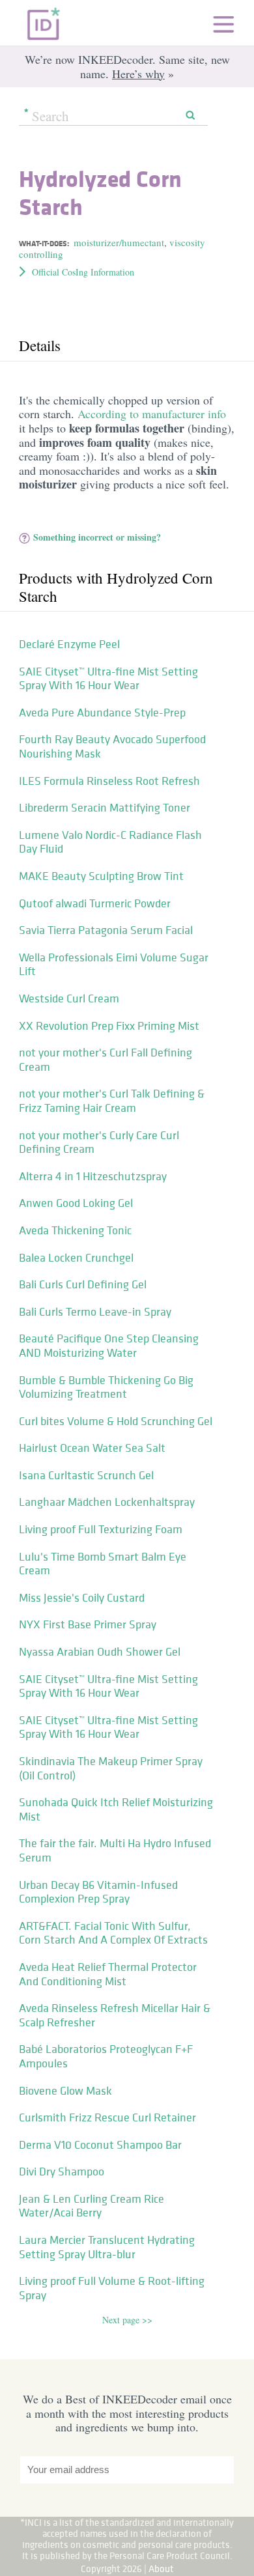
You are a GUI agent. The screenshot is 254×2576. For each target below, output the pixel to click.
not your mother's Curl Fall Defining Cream (106, 1060)
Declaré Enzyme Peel (69, 644)
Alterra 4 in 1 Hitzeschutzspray (93, 1176)
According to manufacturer (143, 414)
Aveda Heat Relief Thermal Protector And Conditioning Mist (108, 1974)
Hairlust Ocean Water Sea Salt (92, 1448)
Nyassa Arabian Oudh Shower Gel (100, 1652)
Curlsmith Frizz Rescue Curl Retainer (107, 2117)
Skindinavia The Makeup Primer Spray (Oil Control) (111, 1768)
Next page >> (127, 2320)
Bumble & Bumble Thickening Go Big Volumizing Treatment (106, 1387)
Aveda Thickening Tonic (75, 1230)
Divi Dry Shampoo (62, 2172)
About (161, 2569)
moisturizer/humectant (119, 242)
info (217, 414)
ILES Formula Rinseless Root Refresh (109, 781)
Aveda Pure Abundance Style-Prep (102, 713)
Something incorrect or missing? (97, 537)
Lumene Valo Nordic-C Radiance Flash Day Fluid (110, 842)
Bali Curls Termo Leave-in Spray (95, 1312)
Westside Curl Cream (69, 998)
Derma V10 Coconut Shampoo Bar (100, 2145)
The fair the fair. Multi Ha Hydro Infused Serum (115, 1850)
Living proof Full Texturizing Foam (101, 1529)
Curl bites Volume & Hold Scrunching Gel (116, 1421)
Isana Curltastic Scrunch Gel (86, 1475)
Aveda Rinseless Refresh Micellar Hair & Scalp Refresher (115, 2015)
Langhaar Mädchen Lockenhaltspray (107, 1502)
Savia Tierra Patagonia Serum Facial (106, 930)
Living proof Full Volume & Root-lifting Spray (112, 2288)
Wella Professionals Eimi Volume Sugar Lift (114, 965)
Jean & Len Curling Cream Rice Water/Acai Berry (92, 2206)
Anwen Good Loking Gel (76, 1203)
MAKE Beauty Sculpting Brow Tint (101, 876)
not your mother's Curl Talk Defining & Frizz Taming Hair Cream (112, 1101)
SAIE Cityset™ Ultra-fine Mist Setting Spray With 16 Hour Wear (108, 679)
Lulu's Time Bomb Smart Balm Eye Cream (103, 1564)
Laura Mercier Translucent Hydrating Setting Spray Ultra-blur (107, 2247)
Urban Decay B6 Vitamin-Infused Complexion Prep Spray (98, 1892)
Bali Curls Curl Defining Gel (83, 1284)
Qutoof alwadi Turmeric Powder (95, 903)
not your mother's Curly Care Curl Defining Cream (99, 1142)
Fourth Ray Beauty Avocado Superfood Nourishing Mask (112, 746)
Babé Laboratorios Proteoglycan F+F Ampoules (106, 2056)
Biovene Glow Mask (65, 2091)
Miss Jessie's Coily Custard (82, 1598)
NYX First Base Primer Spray (88, 1624)
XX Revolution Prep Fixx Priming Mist (109, 1026)
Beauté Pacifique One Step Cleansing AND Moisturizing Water (109, 1346)
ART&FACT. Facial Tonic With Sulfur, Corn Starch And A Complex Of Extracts (113, 1933)
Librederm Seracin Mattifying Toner (105, 808)
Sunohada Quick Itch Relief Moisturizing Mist (116, 1809)
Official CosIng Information (83, 272)
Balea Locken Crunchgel (76, 1258)
